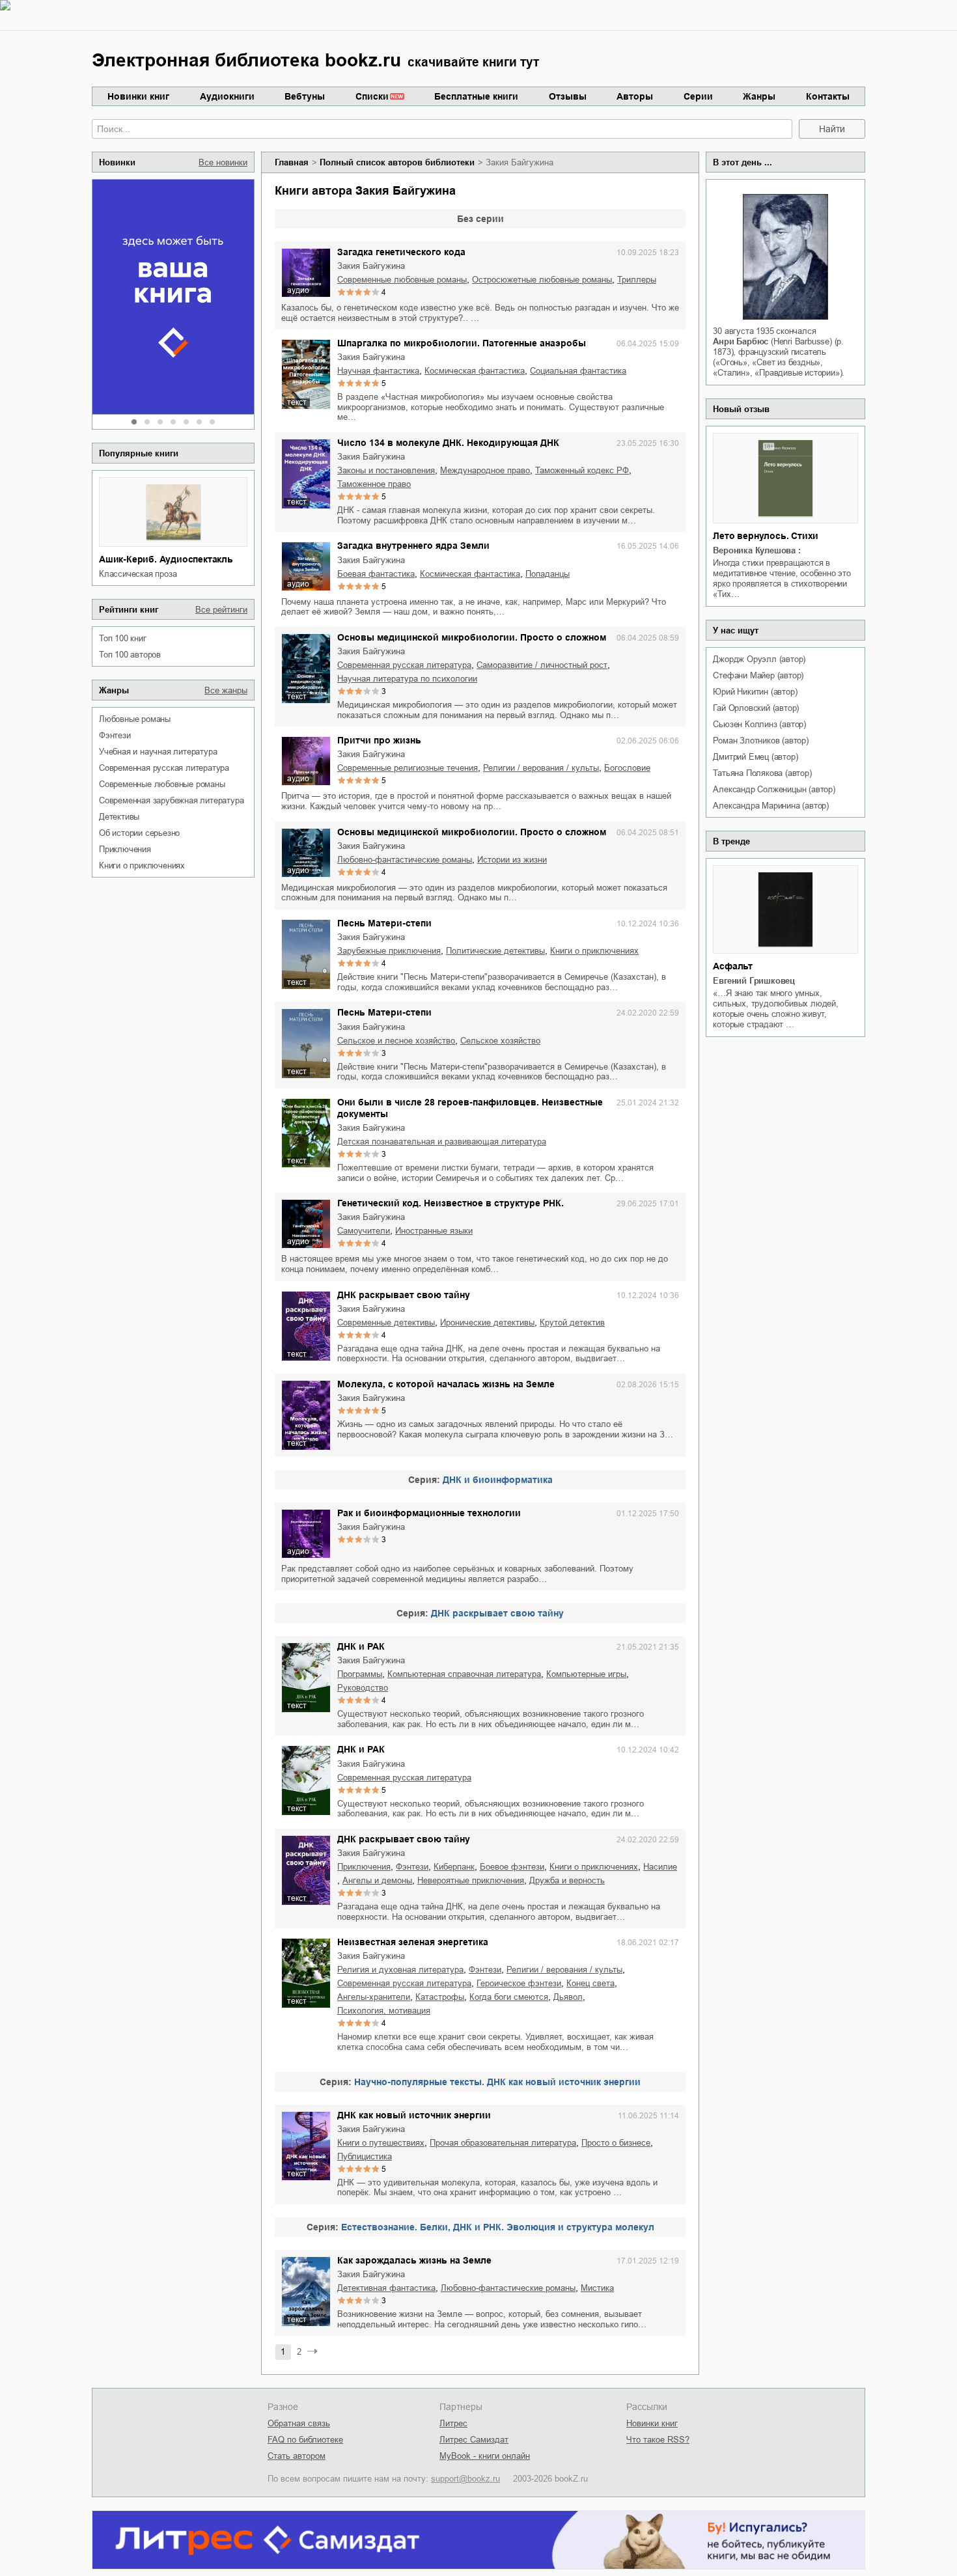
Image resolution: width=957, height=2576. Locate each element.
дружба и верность (567, 1880)
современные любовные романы (162, 784)
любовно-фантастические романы (405, 860)
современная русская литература (164, 768)
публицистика (365, 2156)
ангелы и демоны (377, 1880)
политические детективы (495, 951)
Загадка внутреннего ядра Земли (413, 546)
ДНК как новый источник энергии (414, 2115)
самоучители (364, 1231)
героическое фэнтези (519, 1983)
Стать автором (297, 2456)
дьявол (568, 1997)
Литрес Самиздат (474, 2440)
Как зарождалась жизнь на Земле (414, 2260)
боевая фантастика (376, 574)
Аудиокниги (227, 96)
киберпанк (454, 1867)
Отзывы (568, 96)
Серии (698, 96)
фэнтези (115, 735)
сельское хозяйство (500, 1041)
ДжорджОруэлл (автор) (759, 659)
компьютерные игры (586, 1674)
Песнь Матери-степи (384, 923)
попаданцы (548, 574)
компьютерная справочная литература (464, 1674)
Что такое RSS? (658, 2440)
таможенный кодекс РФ (582, 470)
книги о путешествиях (381, 2143)
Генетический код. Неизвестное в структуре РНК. (451, 1203)
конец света (590, 1983)
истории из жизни (512, 860)
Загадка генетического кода (401, 252)
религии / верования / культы (541, 768)
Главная (292, 162)
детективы (119, 817)
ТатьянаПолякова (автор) (762, 773)
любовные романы (135, 719)
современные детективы (386, 1323)
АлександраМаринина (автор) (771, 806)
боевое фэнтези (512, 1867)
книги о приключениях (142, 866)
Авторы (635, 96)
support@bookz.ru (465, 2479)
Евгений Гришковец (754, 981)
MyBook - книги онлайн (485, 2456)
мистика (597, 2288)
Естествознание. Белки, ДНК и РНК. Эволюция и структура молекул (498, 2227)
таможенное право (374, 484)
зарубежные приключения (389, 951)
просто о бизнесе (616, 2143)
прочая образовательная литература (503, 2143)
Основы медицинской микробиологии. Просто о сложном (472, 637)
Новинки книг (138, 96)
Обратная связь (299, 2423)
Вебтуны (305, 96)
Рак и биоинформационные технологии (429, 1513)
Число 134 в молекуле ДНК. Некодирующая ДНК (448, 443)
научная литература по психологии (407, 679)
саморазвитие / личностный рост (542, 665)
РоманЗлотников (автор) (760, 741)
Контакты (828, 96)
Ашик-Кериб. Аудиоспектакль (166, 559)
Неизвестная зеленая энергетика (413, 1942)
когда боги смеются (509, 1997)
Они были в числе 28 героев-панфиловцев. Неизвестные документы (470, 1108)
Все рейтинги (221, 610)
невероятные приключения (471, 1880)
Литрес (453, 2423)
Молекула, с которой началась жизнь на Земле (446, 1384)
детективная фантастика (386, 2288)
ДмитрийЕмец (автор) (755, 757)
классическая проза (138, 574)
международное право (485, 470)
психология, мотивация (384, 2011)
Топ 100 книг (123, 638)
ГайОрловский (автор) (756, 708)
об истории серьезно (139, 833)
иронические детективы (487, 1323)
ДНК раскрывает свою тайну (404, 1295)
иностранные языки (434, 1231)
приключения (125, 849)
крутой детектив (572, 1323)
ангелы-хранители (374, 1997)
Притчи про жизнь (379, 740)
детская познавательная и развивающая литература (442, 1142)
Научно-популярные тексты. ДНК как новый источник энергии (497, 2082)
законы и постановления (386, 470)
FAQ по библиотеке (305, 2440)
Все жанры (226, 690)
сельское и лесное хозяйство (396, 1041)
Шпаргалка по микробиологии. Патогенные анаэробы (462, 343)
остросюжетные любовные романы (542, 280)
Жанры (759, 96)
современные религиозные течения (408, 768)
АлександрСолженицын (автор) (774, 789)
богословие (627, 768)
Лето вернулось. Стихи (766, 536)
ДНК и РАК (361, 1646)
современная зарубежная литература (171, 800)
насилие (660, 1867)
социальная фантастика (578, 371)
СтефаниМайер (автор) (758, 675)
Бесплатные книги (476, 96)
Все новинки (223, 162)
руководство (363, 1688)
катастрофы (440, 1997)
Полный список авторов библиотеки (397, 162)
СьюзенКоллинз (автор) (759, 724)
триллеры (637, 280)
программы (360, 1674)
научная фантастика (378, 371)
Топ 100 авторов (130, 655)
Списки (372, 96)
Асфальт (733, 966)
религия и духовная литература (400, 1970)
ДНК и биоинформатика (498, 1480)
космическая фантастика (475, 371)
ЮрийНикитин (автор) (755, 692)
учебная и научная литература (158, 752)
